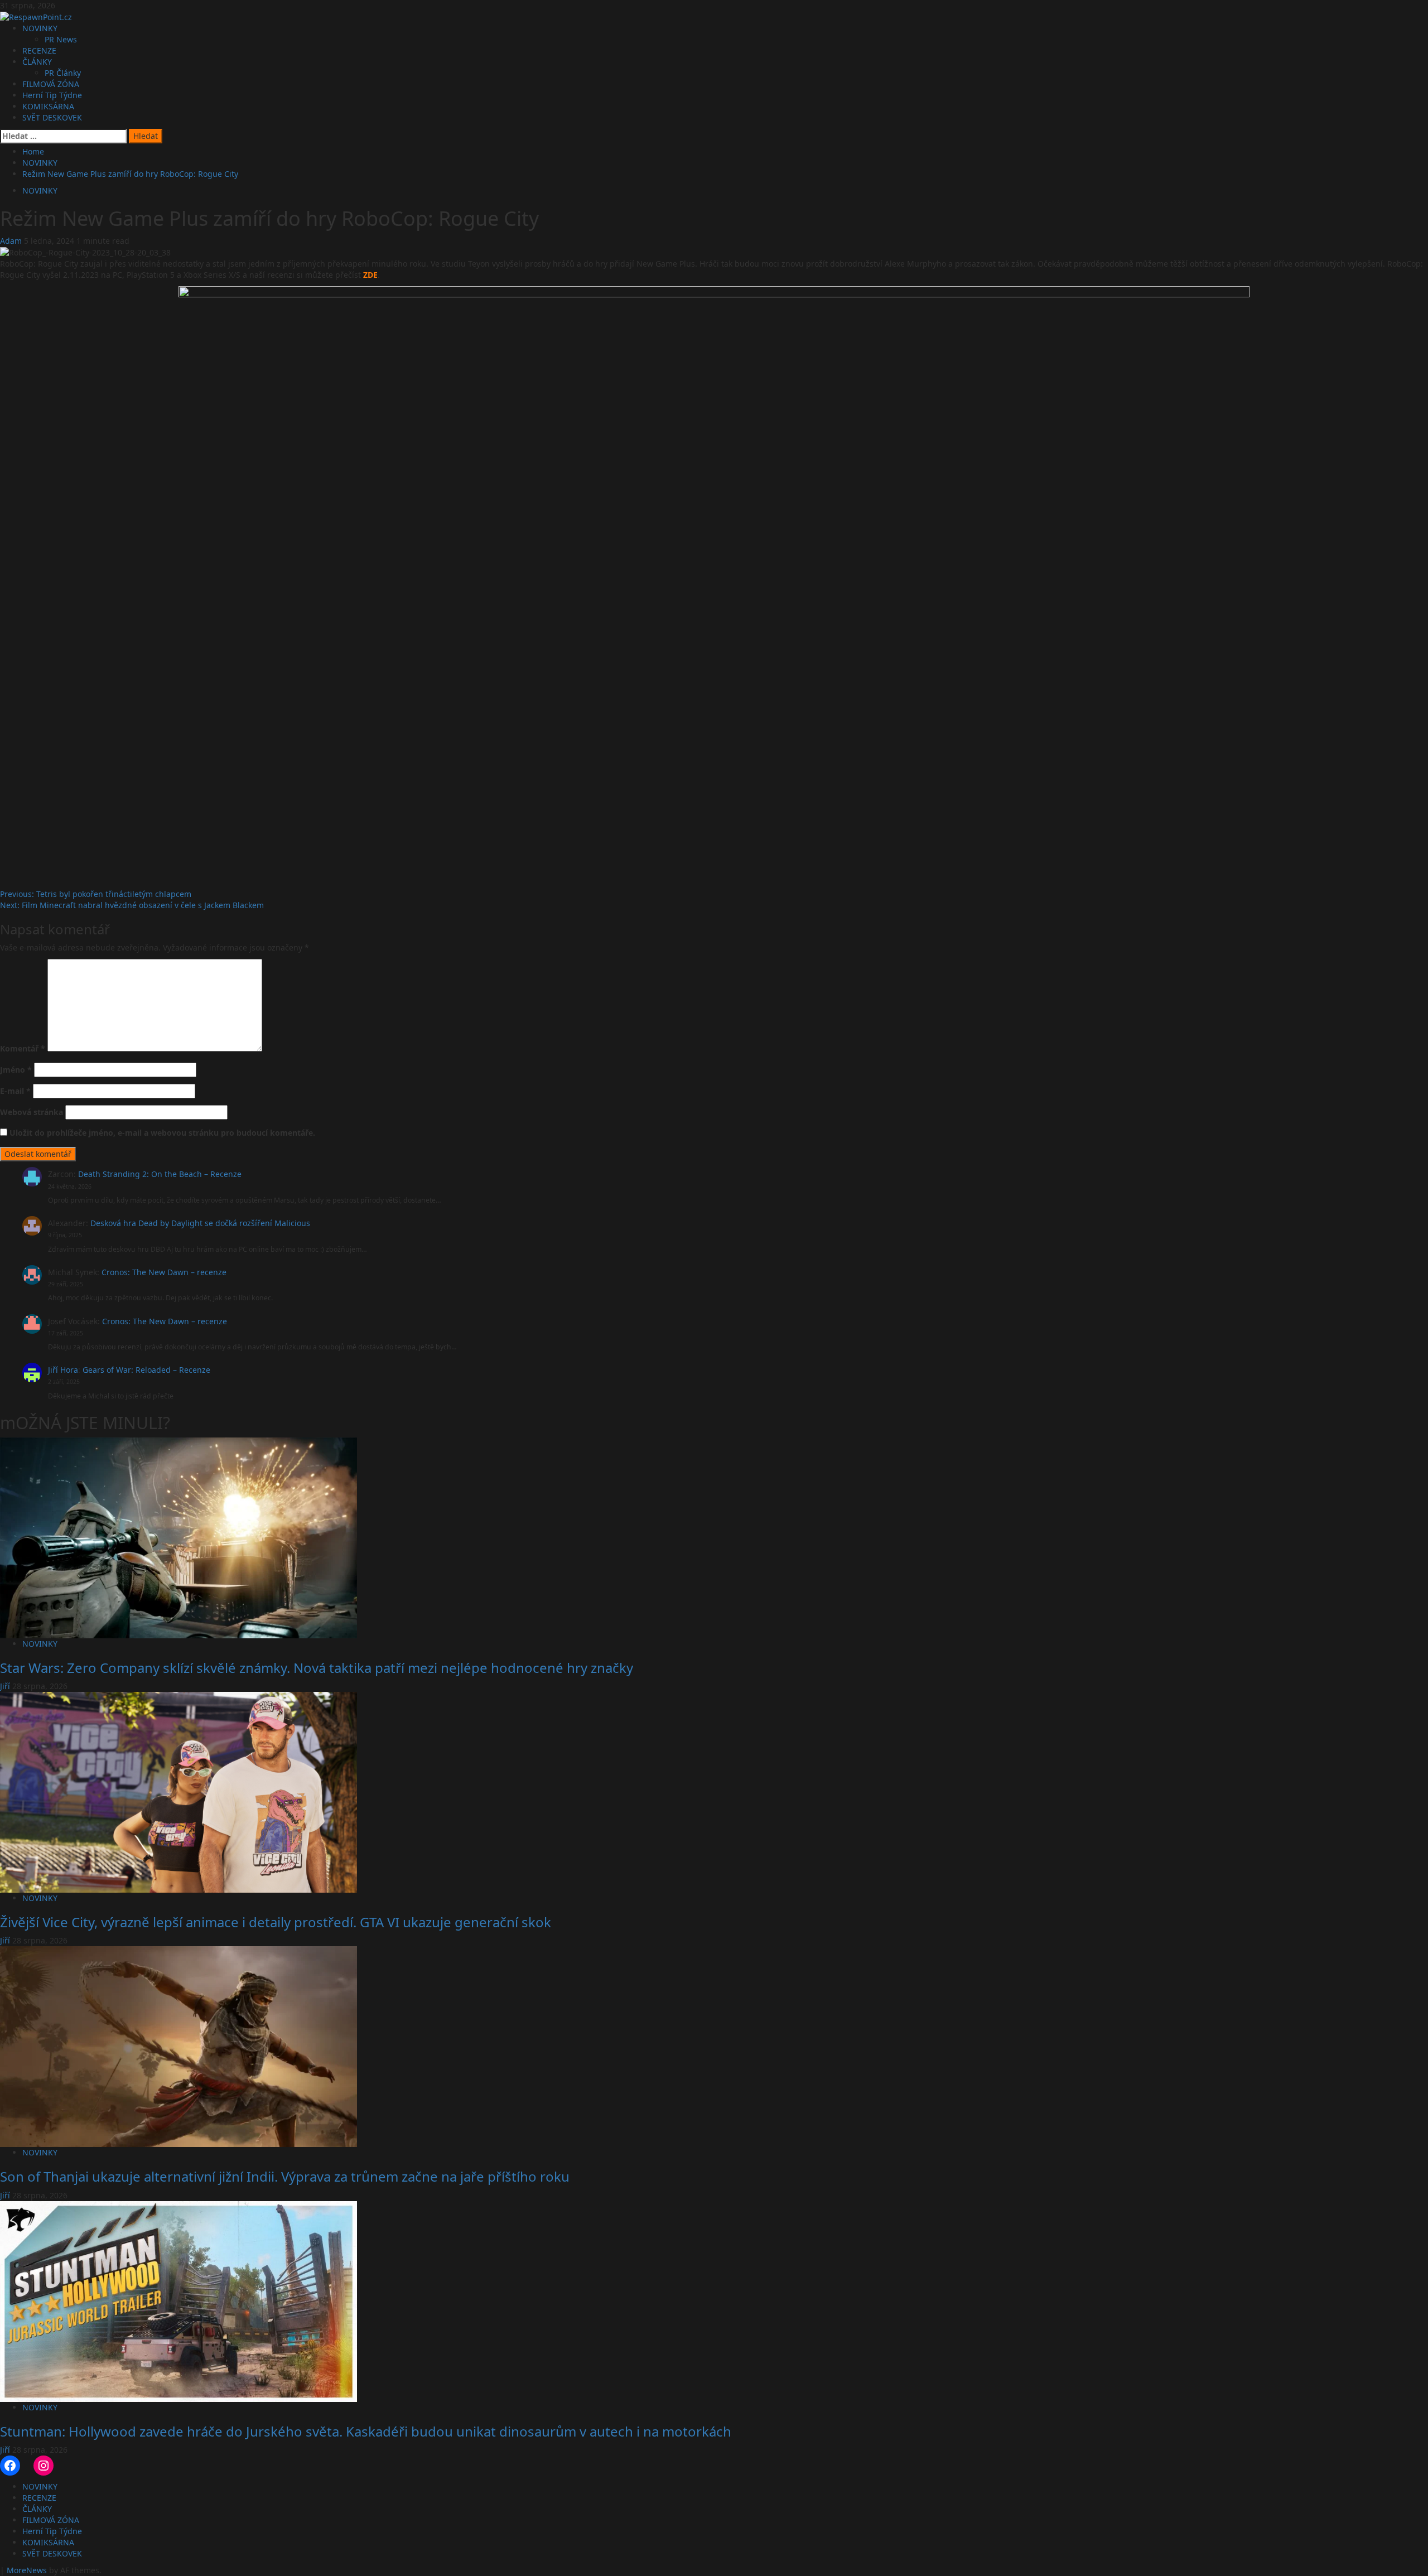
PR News (61, 39)
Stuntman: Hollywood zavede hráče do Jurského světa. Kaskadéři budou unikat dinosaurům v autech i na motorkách (366, 2431)
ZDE (370, 275)
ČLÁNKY (37, 62)
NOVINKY (40, 28)
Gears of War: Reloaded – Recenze (146, 1370)
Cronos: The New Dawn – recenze (164, 1272)
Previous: (96, 894)
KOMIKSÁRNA (48, 106)
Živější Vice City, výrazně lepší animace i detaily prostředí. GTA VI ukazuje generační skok (276, 1922)
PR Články (63, 73)
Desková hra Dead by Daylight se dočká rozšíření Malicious (200, 1223)
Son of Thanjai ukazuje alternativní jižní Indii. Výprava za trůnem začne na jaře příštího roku (285, 2176)
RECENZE (39, 50)
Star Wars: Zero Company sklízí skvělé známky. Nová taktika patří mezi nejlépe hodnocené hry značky (317, 1668)
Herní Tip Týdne (52, 95)
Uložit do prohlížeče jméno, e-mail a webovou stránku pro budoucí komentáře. (162, 1133)
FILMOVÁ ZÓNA (51, 84)
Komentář (23, 1048)
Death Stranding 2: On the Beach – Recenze (160, 1174)
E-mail (15, 1091)
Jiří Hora (63, 1370)
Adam (12, 241)
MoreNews (27, 2570)
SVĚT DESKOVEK (52, 117)
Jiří (6, 1686)
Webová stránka (32, 1112)
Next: (132, 905)
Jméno (16, 1070)
